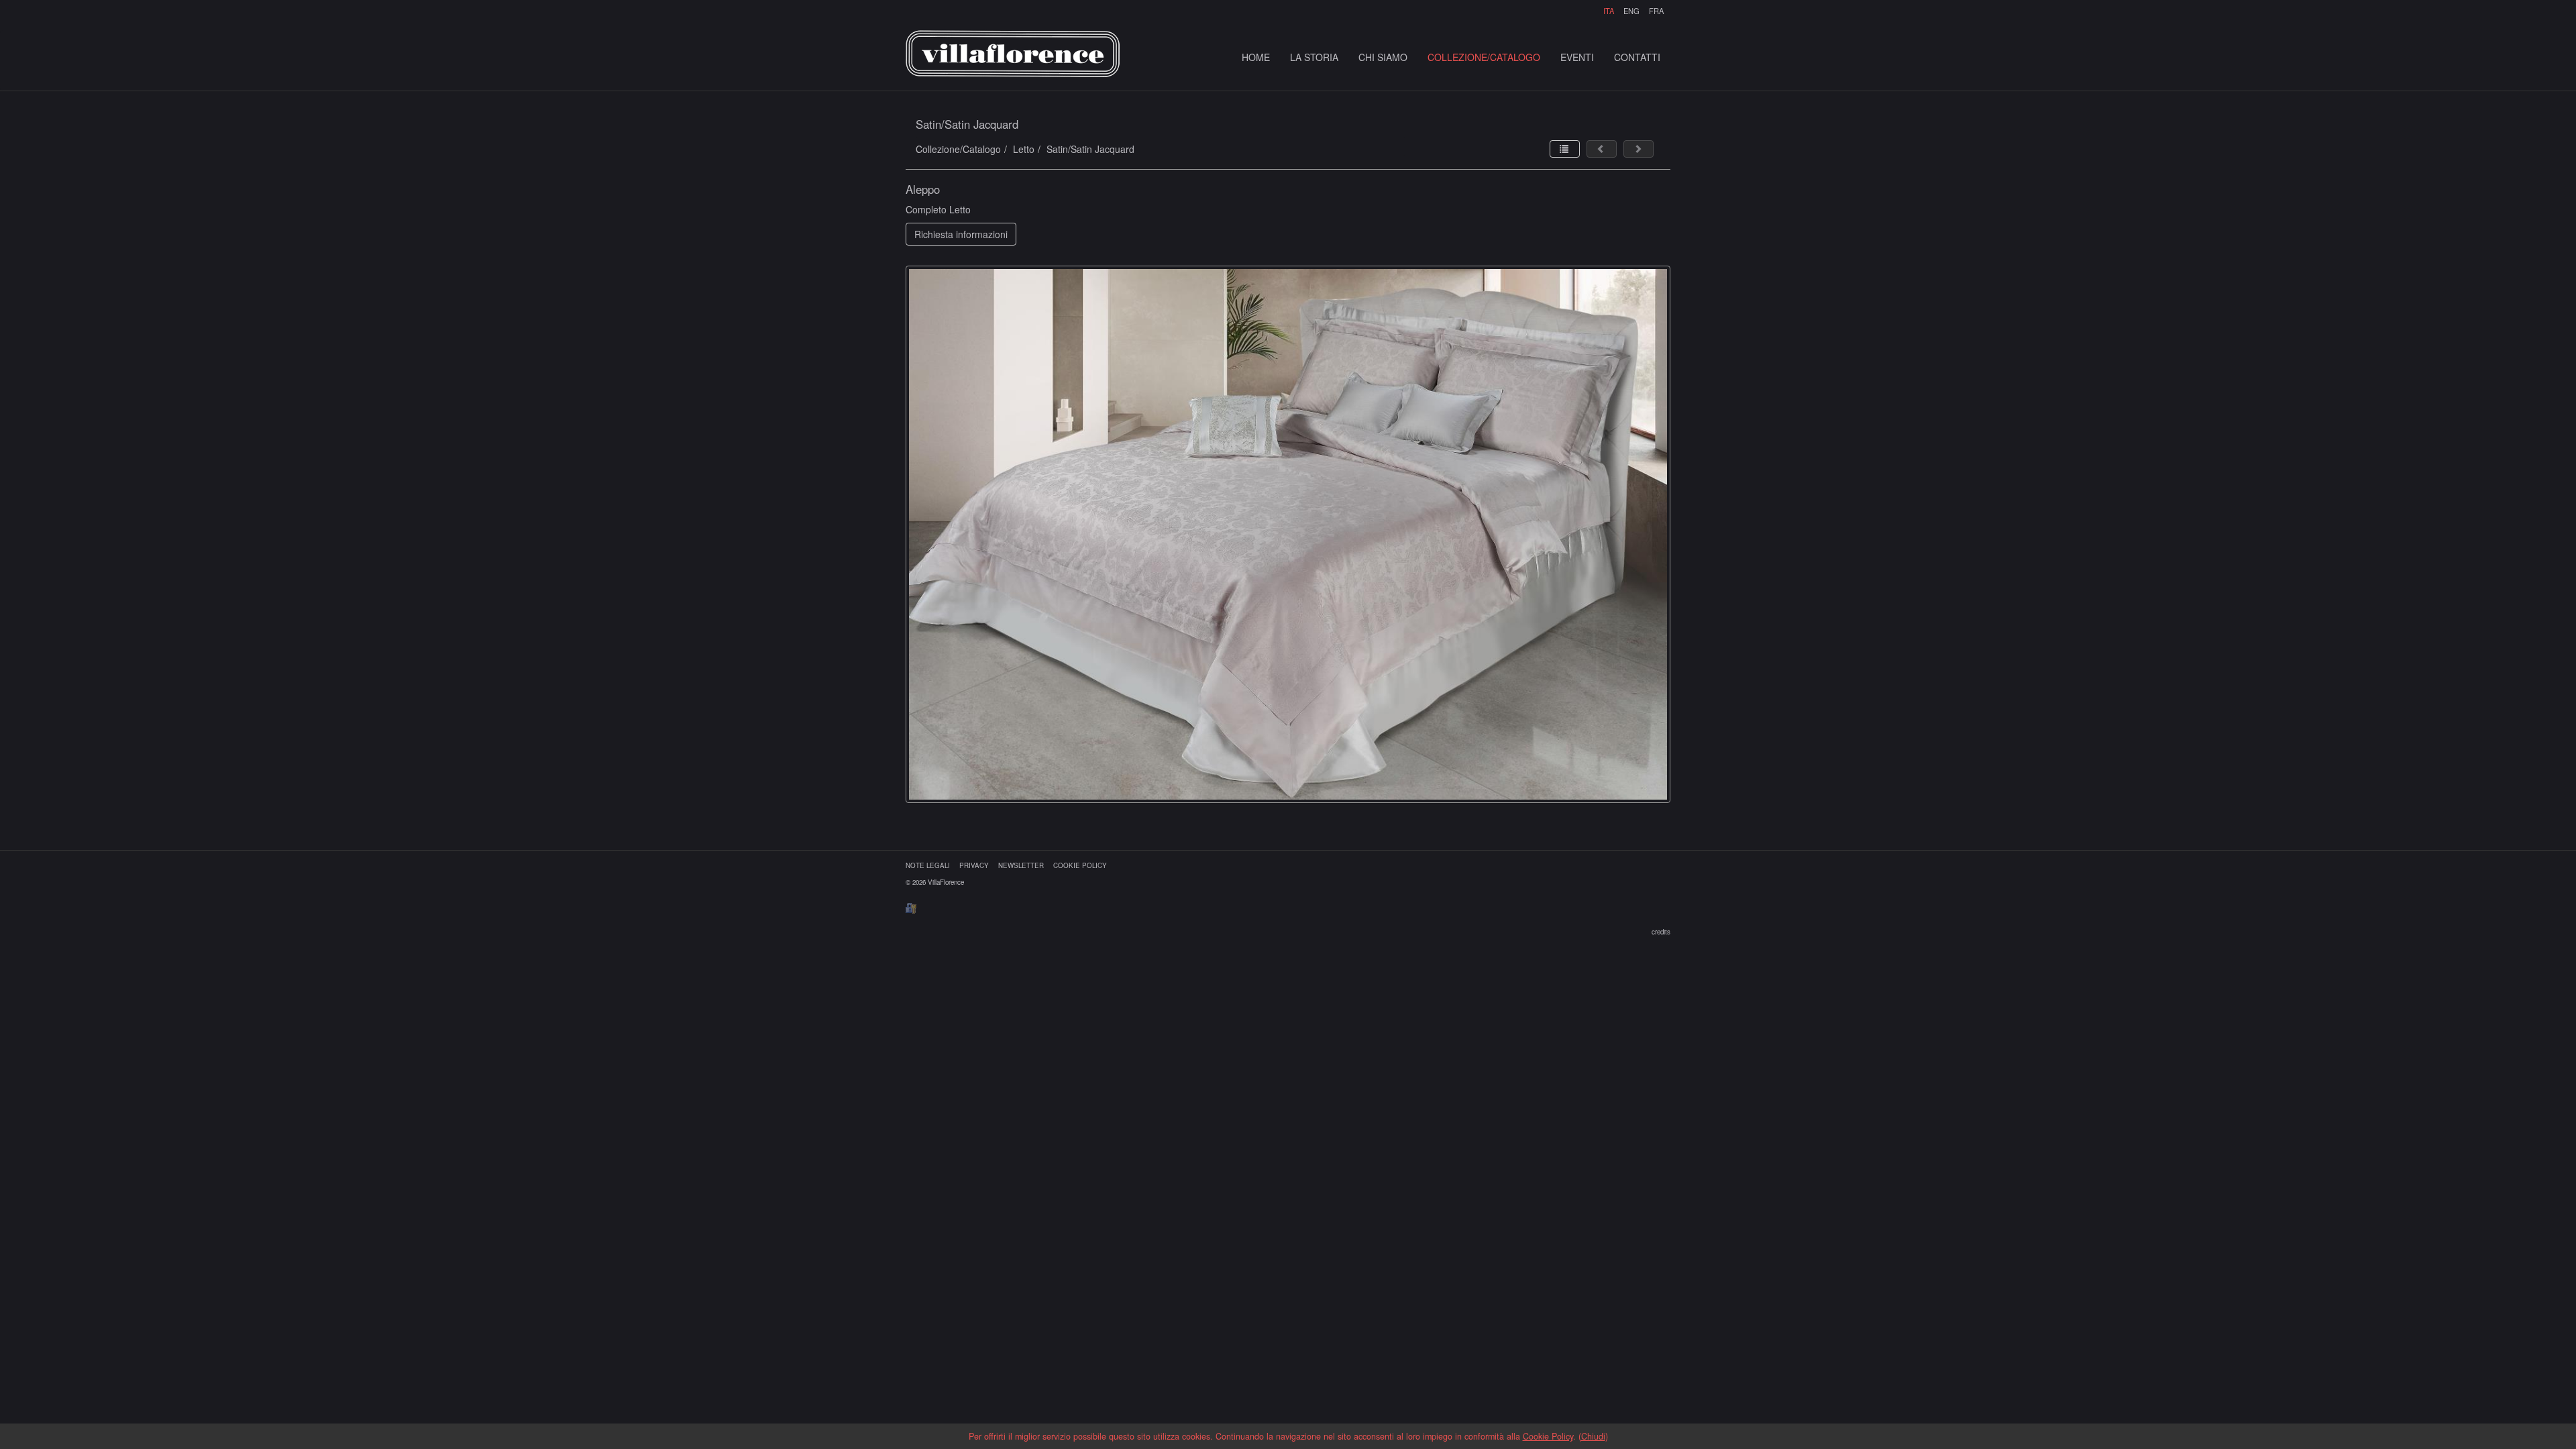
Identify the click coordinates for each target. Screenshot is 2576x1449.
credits (1661, 932)
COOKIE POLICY (1080, 865)
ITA (1609, 11)
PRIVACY (974, 865)
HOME (1256, 57)
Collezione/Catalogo (958, 149)
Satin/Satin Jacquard (1090, 149)
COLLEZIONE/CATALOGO (1484, 57)
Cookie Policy (1548, 1436)
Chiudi (1593, 1436)
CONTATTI (1637, 57)
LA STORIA (1314, 57)
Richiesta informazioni (961, 234)
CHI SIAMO (1383, 57)
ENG (1631, 11)
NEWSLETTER (1021, 865)
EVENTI (1577, 57)
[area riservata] (911, 907)
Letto (1024, 149)
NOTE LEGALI (928, 865)
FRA (1656, 11)
